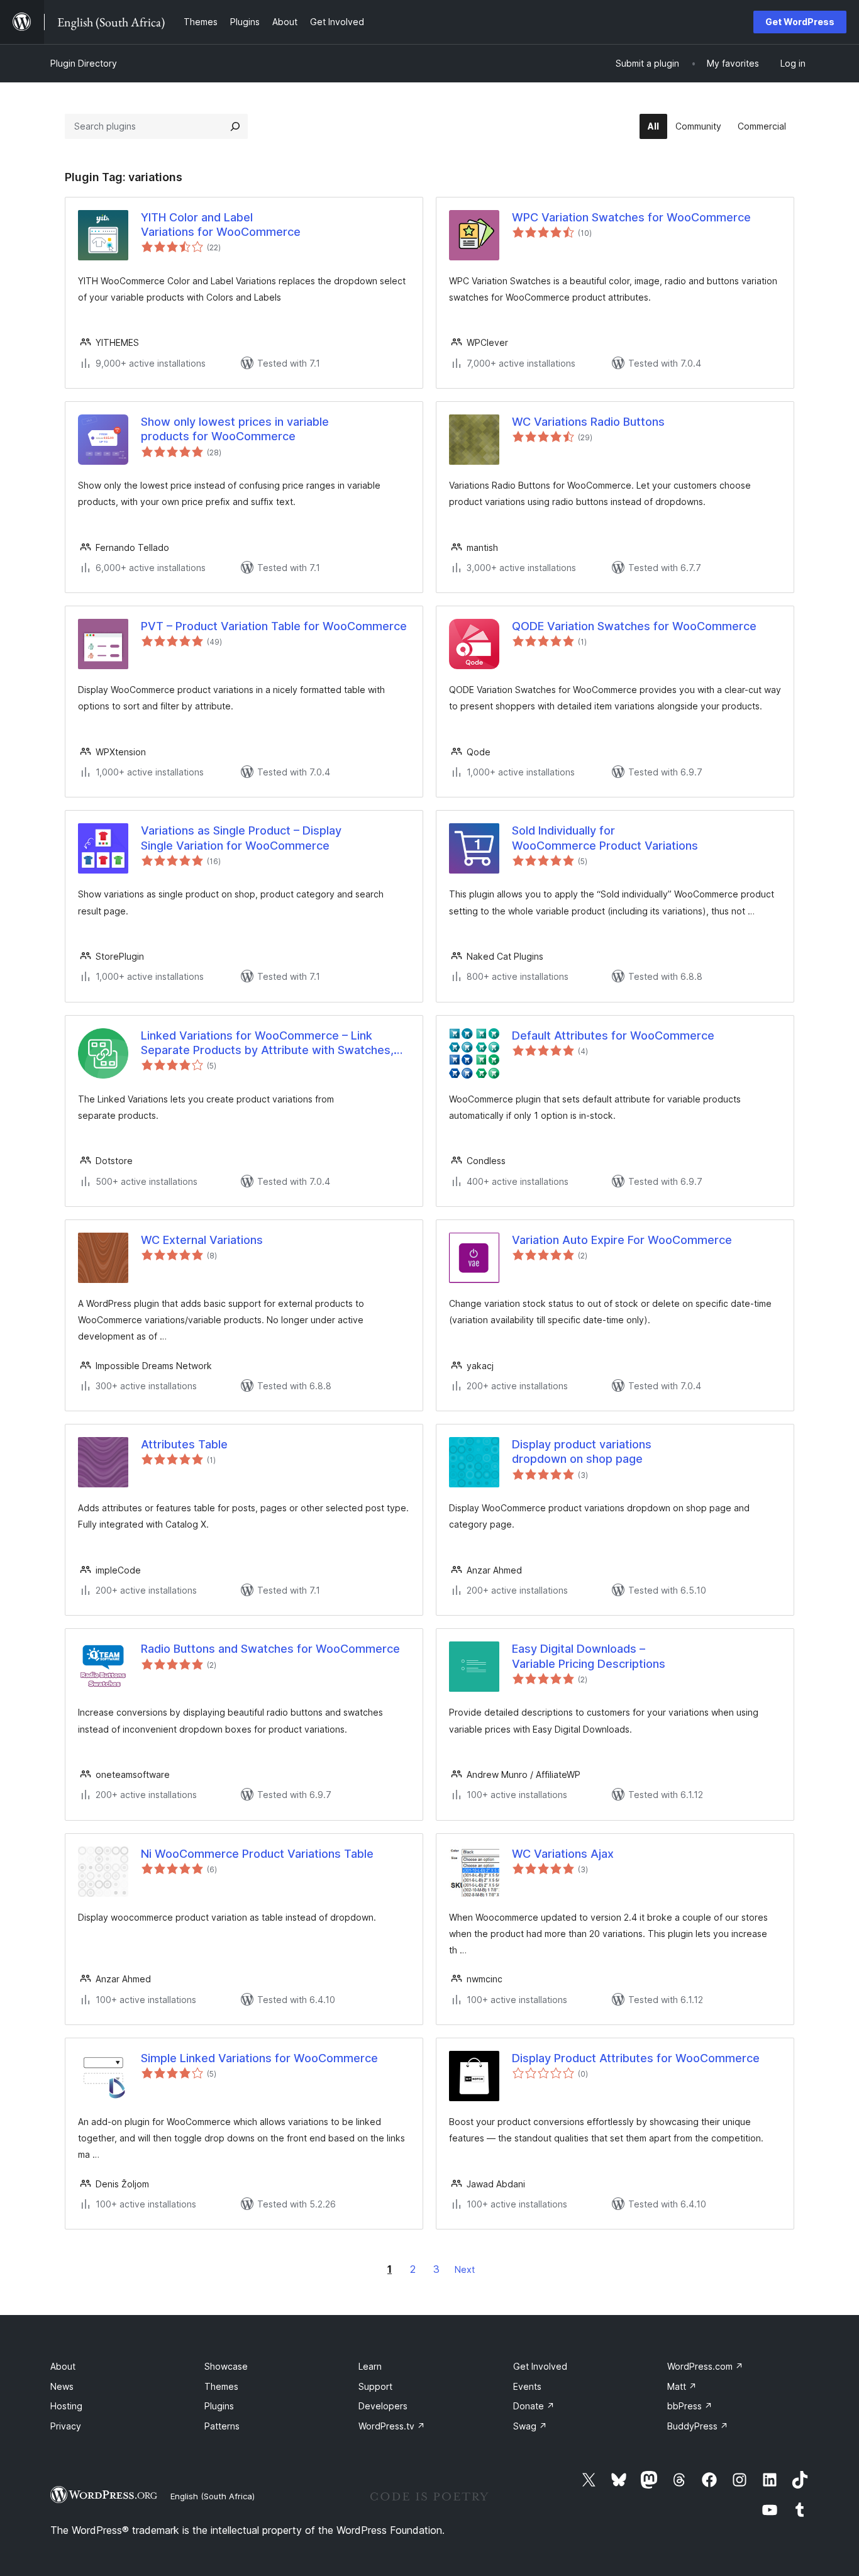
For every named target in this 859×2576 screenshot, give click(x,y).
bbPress (690, 2406)
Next (465, 2269)
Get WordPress (800, 22)
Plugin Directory (84, 63)
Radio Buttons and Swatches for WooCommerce (270, 1649)
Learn (370, 2366)
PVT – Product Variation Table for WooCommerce (274, 626)
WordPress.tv (392, 2426)
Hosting (66, 2406)
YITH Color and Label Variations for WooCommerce (221, 225)
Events (527, 2386)
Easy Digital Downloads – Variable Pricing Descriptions (589, 1656)
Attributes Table (184, 1444)
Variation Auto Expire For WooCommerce (622, 1240)
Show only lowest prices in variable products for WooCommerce (235, 429)
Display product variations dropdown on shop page (582, 1452)
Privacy (66, 2426)
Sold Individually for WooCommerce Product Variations (605, 838)
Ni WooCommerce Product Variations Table (257, 1854)
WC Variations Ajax (563, 1854)
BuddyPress (698, 2426)
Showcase (226, 2366)
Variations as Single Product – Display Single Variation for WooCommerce (241, 838)
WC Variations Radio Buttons (588, 422)
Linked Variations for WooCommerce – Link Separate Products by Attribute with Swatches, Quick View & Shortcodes (267, 1043)
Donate (534, 2406)
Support (375, 2386)
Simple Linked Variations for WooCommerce (259, 2058)
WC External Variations (202, 1240)
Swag (530, 2426)
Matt (682, 2386)
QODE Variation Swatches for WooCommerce (634, 626)
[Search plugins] (235, 126)
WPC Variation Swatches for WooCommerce (631, 217)
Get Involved (540, 2366)
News (62, 2386)
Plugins (219, 2406)
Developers (383, 2406)
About (63, 2366)
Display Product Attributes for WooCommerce (636, 2058)
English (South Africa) (213, 2496)
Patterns (222, 2426)
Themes (221, 2386)
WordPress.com (705, 2366)
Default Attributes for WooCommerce (613, 1035)
